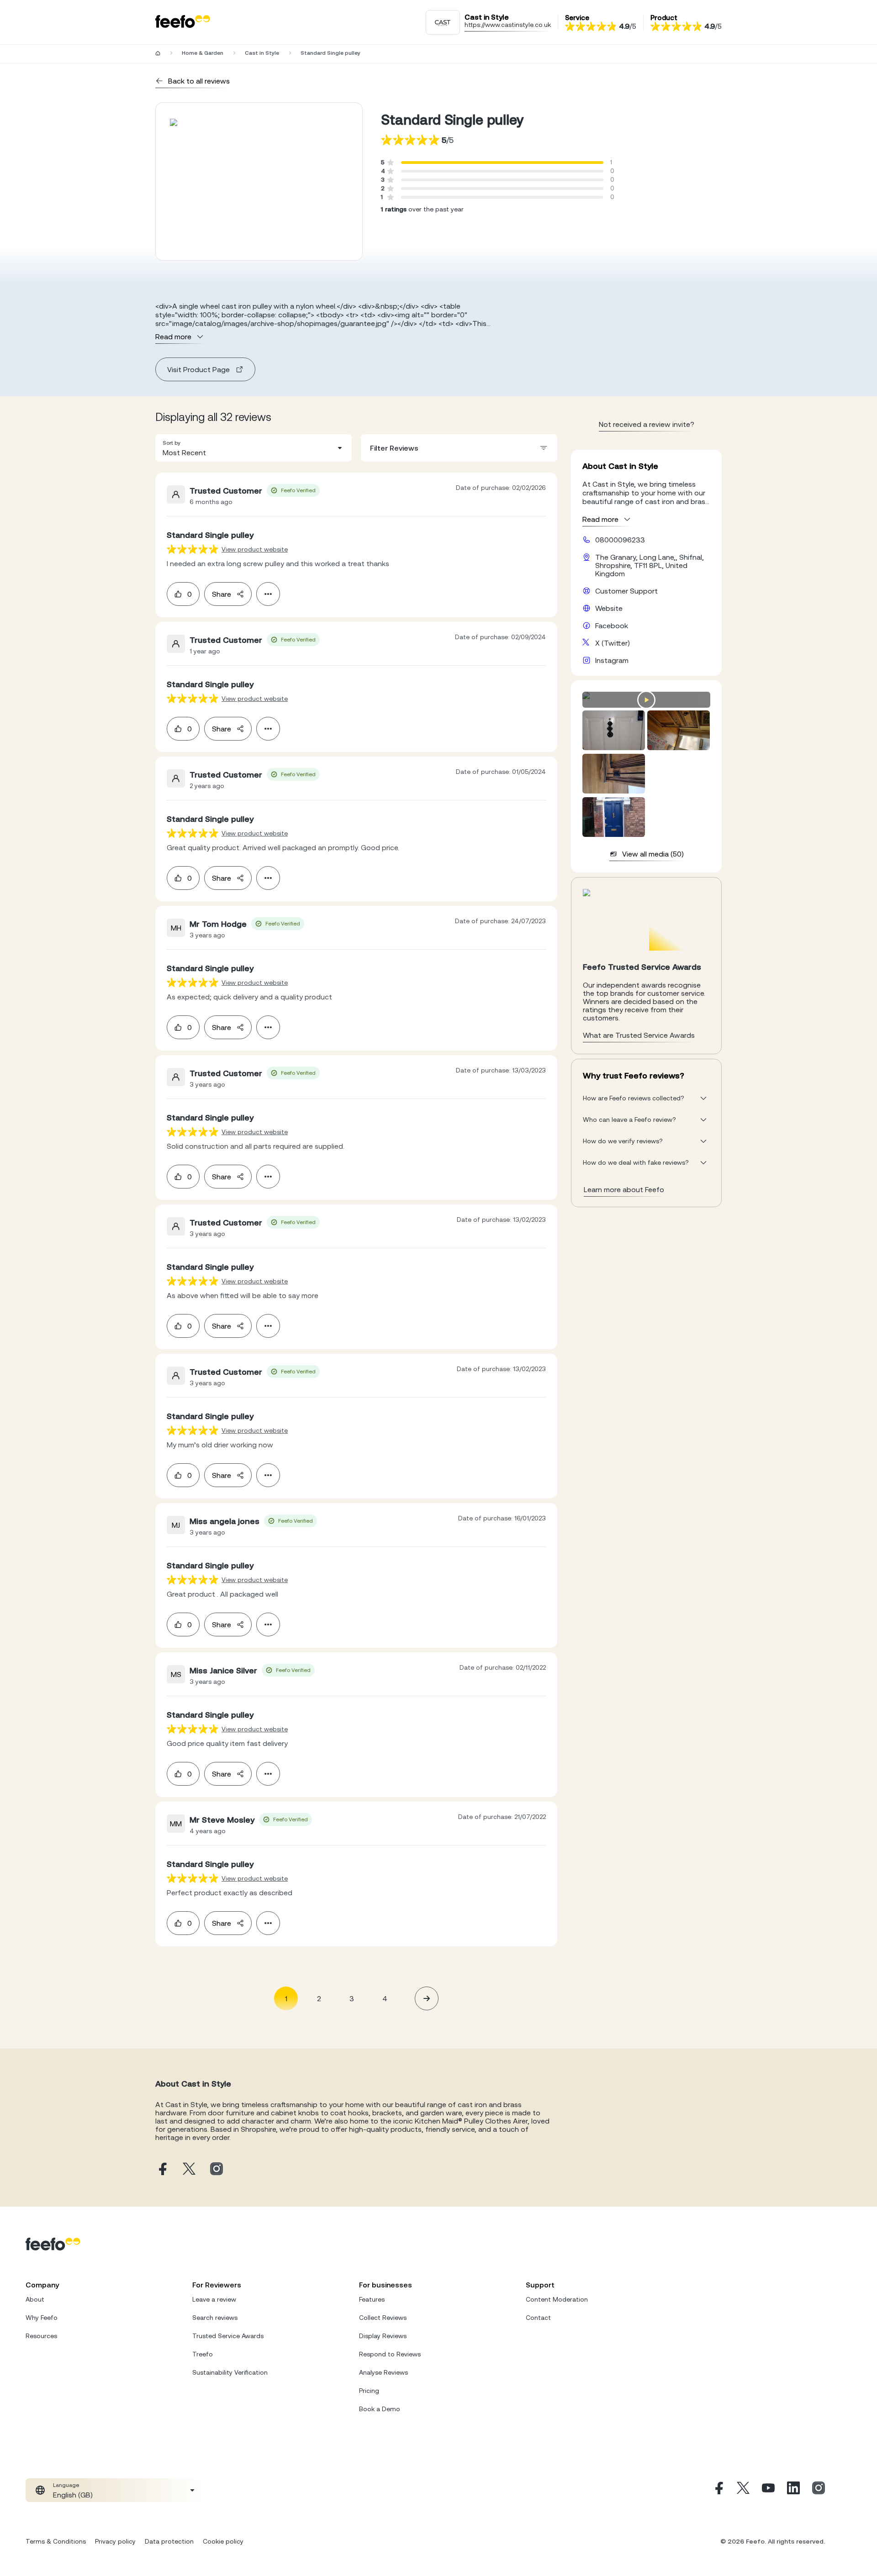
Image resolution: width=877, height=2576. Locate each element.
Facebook (612, 626)
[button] (254, 448)
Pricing (369, 2391)
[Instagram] (819, 2490)
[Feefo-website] (183, 22)
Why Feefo (42, 2318)
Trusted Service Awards (228, 2336)
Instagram (612, 660)
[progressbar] (502, 163)
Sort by (172, 443)
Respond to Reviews (390, 2354)
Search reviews (215, 2318)
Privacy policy (115, 2541)
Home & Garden (203, 53)
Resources (41, 2336)
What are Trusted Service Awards (639, 1035)
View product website (255, 549)
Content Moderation (557, 2299)
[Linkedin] (793, 2490)
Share (222, 594)
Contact (538, 2318)
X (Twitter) (613, 643)
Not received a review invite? (647, 424)
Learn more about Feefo (624, 1189)
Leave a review (214, 2299)
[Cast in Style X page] (189, 2169)
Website (609, 608)
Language (66, 2485)
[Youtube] (768, 2490)
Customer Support (626, 591)
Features (372, 2299)
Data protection (169, 2541)
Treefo (203, 2354)
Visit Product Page (198, 369)
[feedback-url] (193, 549)
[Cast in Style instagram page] (217, 2169)
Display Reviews (383, 2336)
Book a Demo (380, 2409)
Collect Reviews (383, 2318)
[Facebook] (718, 2490)
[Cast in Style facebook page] (162, 2169)
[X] (743, 2490)
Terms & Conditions (56, 2541)
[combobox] (254, 448)
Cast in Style (262, 53)
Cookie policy (223, 2541)
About (35, 2299)
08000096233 (620, 540)
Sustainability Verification (230, 2372)
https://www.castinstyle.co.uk (508, 25)
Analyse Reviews (383, 2372)
